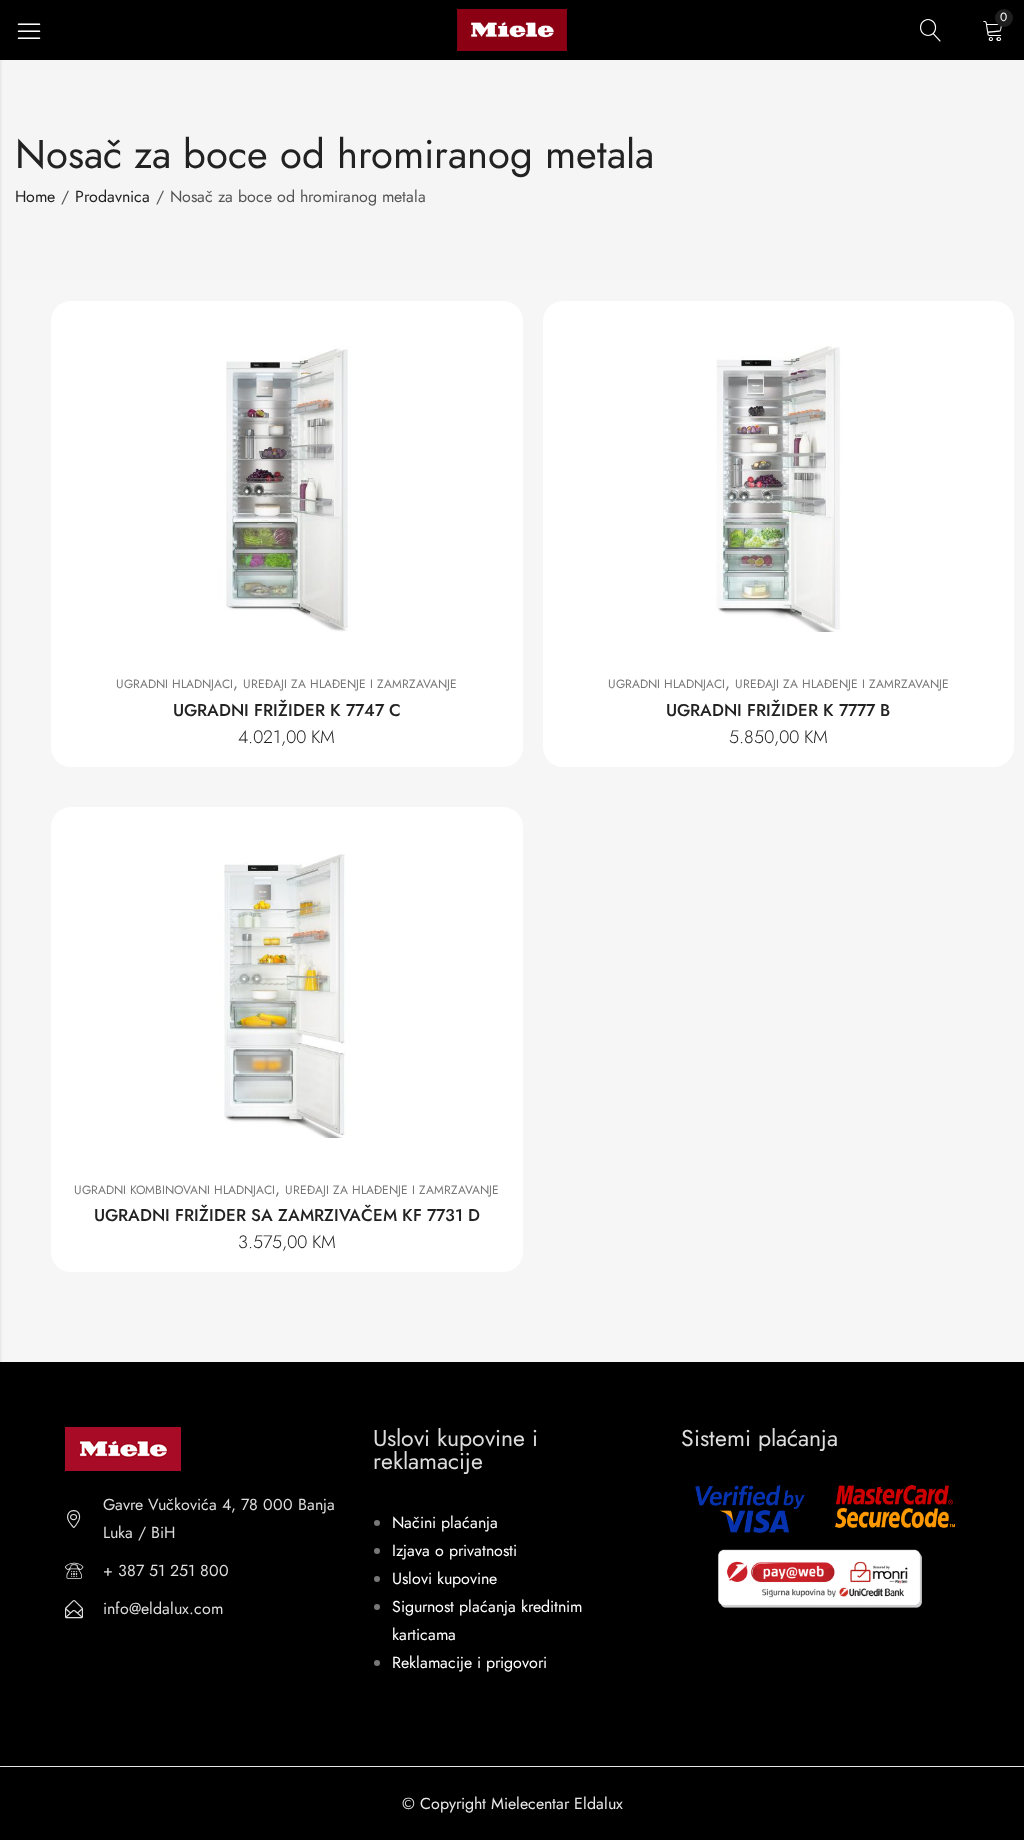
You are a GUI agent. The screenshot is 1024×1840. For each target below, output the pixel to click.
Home (35, 196)
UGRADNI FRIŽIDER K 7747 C (287, 710)
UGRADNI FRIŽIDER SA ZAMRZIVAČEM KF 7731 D (287, 1215)
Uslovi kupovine (444, 1578)
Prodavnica (112, 196)
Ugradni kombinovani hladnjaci (174, 1190)
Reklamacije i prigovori (469, 1662)
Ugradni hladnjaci (174, 684)
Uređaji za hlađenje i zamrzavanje (350, 684)
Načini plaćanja (445, 1522)
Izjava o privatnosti (454, 1550)
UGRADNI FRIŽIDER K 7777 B (778, 710)
